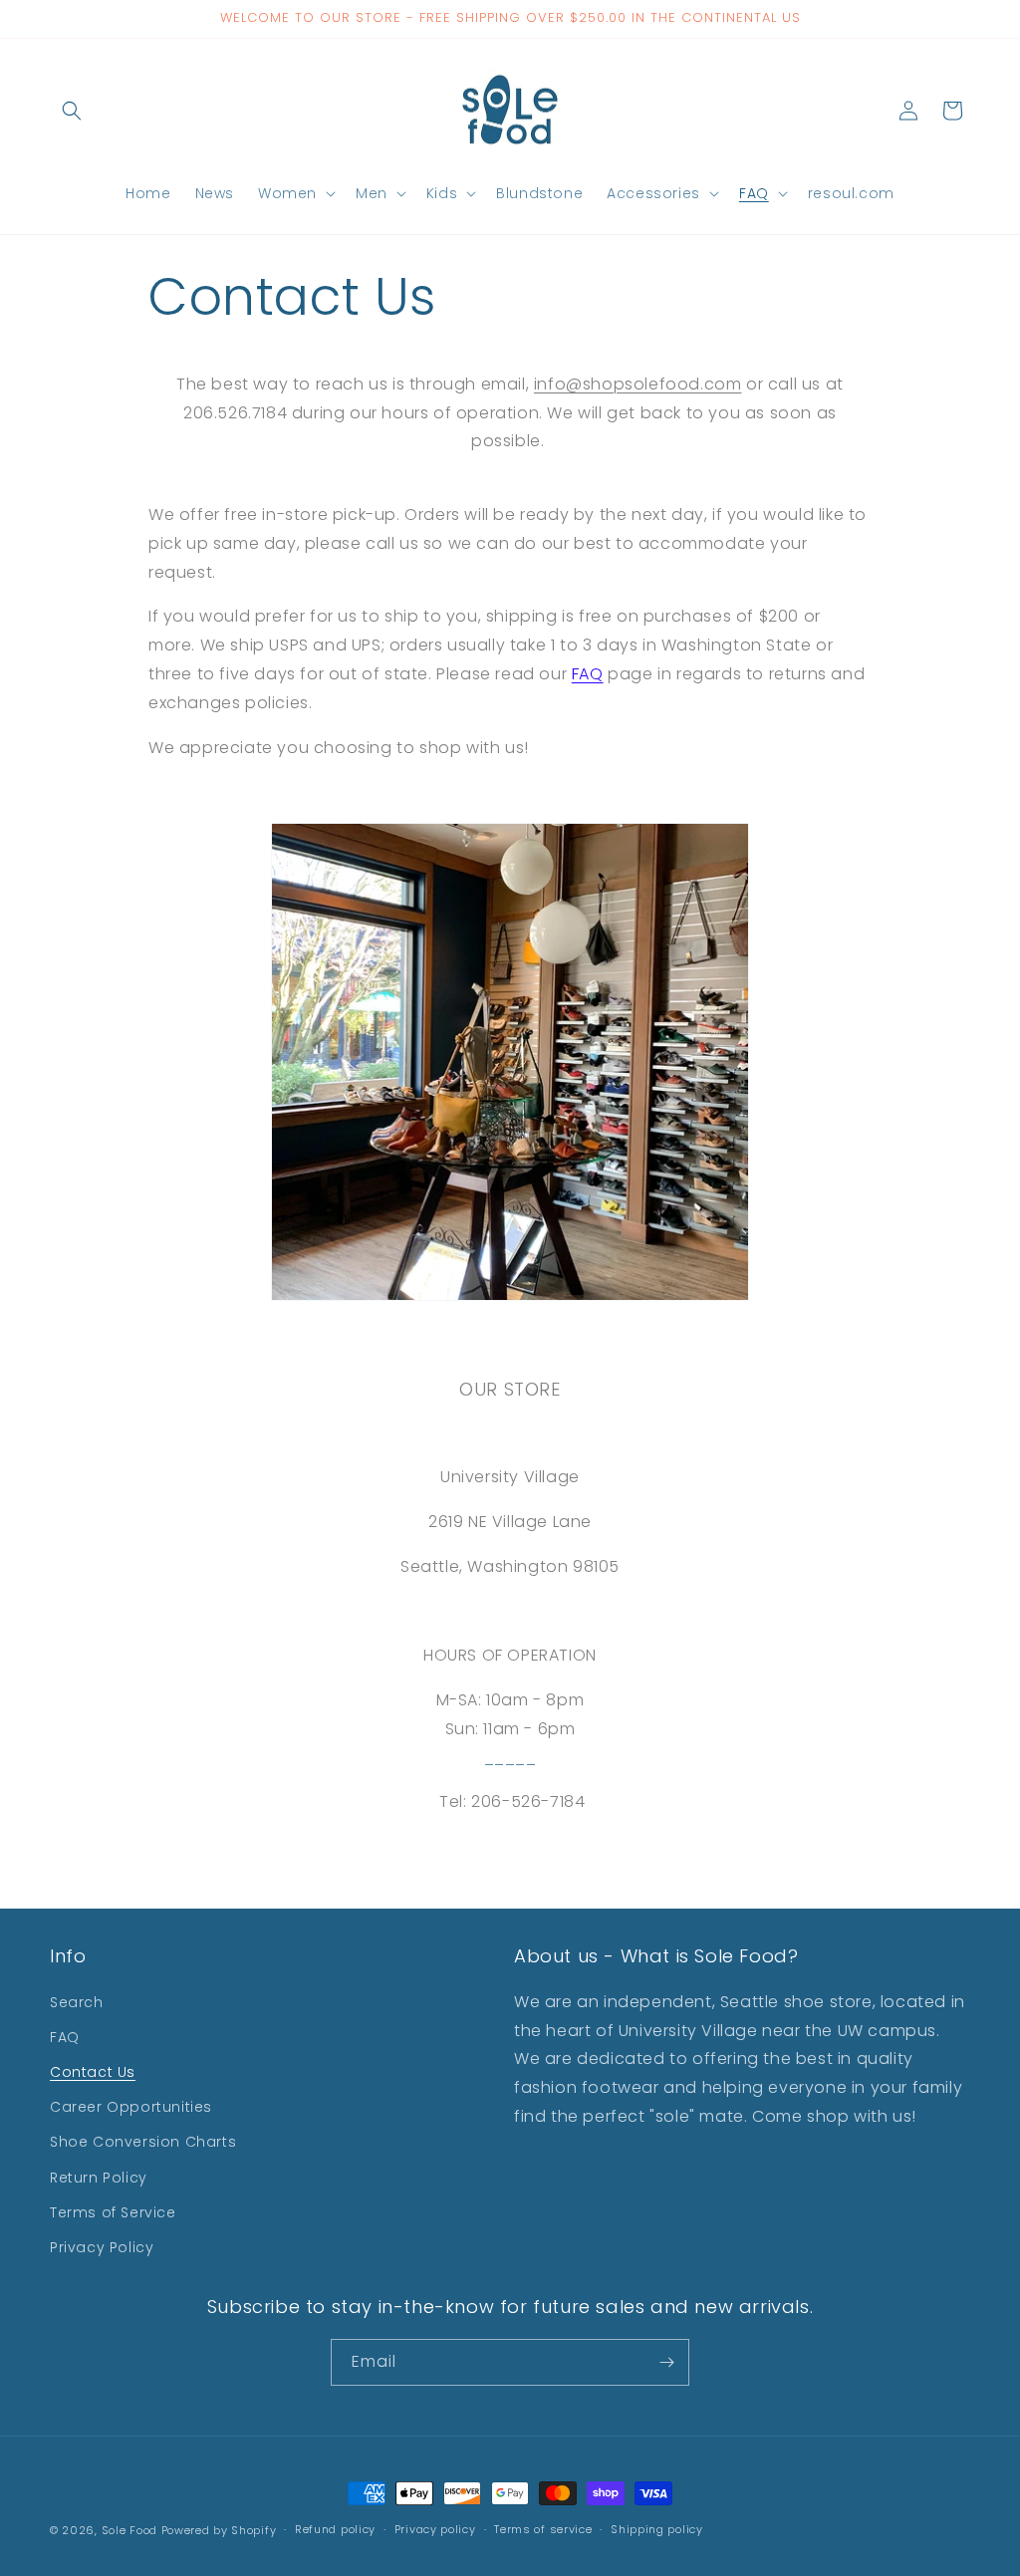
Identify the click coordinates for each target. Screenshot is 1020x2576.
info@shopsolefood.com (638, 384)
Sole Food (129, 2530)
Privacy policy (435, 2529)
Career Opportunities (131, 2107)
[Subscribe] (666, 2362)
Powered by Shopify (219, 2530)
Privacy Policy (102, 2247)
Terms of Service (113, 2212)
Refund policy (335, 2529)
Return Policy (99, 2178)
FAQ (588, 674)
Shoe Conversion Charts (143, 2142)
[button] (72, 111)
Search (77, 2002)
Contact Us (93, 2072)
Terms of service (543, 2529)
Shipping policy (657, 2529)
